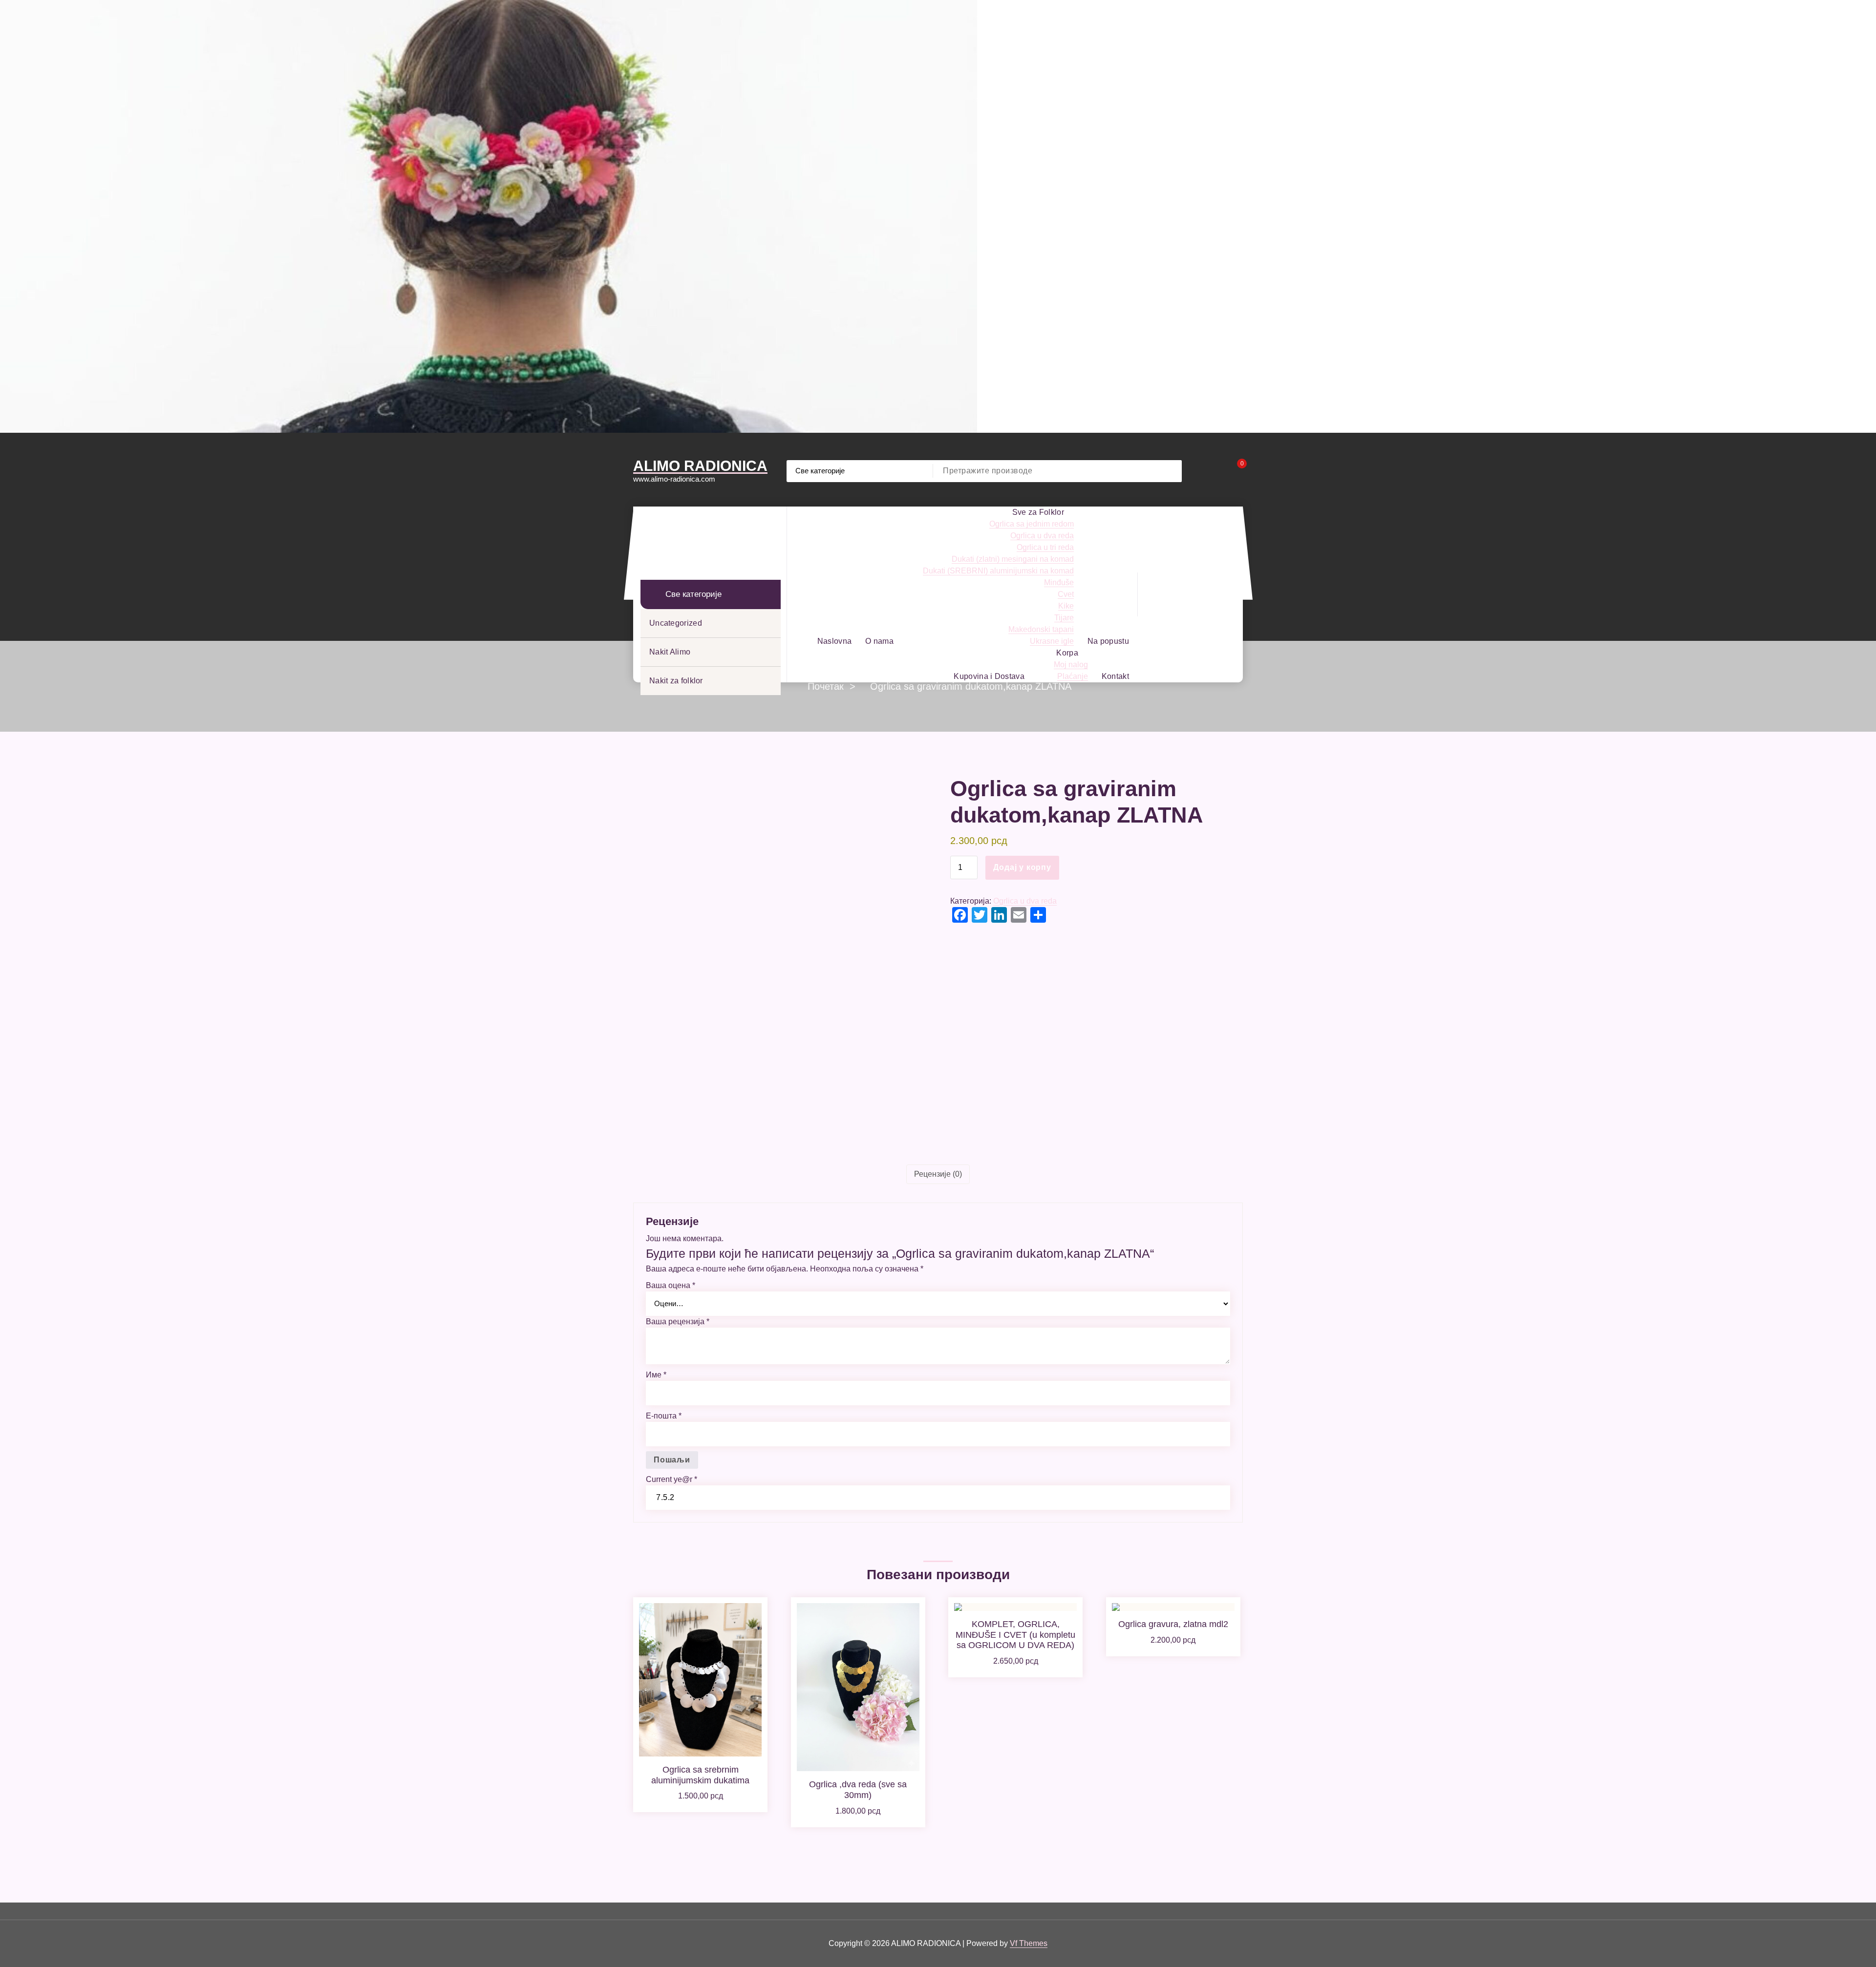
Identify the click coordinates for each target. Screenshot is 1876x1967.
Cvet (1066, 594)
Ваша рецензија (678, 1322)
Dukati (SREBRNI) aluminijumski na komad (998, 571)
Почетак (826, 686)
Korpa (1067, 653)
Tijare (1064, 618)
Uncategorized (676, 623)
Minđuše (1059, 582)
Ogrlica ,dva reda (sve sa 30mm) (858, 1790)
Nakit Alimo (670, 652)
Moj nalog (1071, 665)
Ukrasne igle (1052, 641)
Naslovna (834, 641)
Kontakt (1115, 676)
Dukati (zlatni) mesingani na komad (1013, 559)
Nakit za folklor (676, 681)
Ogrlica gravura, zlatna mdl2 (1173, 1624)
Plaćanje (1073, 676)
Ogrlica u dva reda (1042, 536)
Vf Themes (1029, 1943)
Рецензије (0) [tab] (938, 1174)
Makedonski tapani (1041, 629)
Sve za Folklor (1038, 512)
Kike (1066, 606)
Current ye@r (672, 1479)
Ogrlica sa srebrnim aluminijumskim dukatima (700, 1775)
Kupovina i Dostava (989, 676)
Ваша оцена (671, 1285)
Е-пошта (664, 1416)
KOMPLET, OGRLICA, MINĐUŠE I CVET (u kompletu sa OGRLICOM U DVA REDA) (1015, 1635)
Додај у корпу (1022, 867)
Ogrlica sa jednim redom (1032, 524)
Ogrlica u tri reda (1045, 547)
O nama (879, 641)
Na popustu (1108, 641)
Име (656, 1375)
